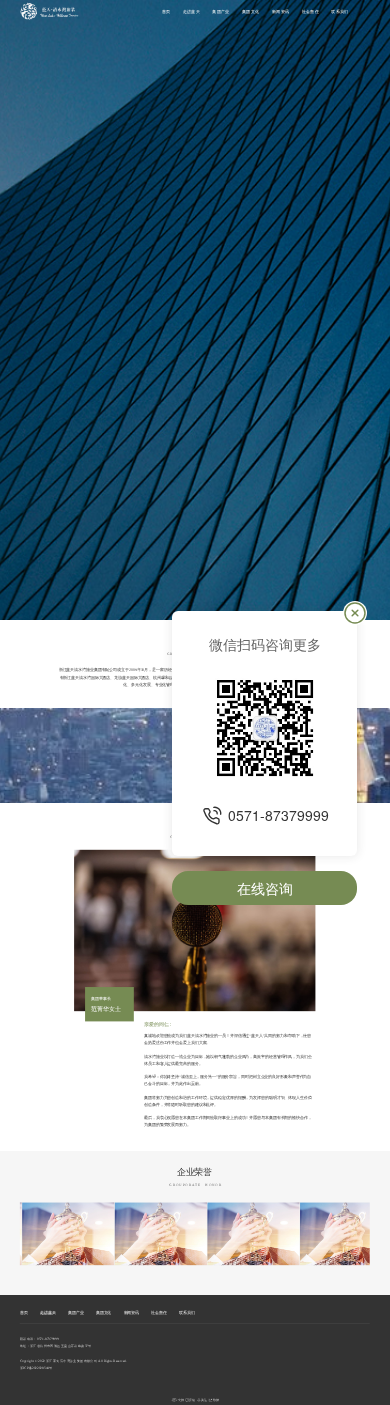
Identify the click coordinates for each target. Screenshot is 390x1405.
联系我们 (340, 11)
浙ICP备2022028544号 (36, 1368)
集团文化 (251, 11)
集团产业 (221, 11)
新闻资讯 (281, 11)
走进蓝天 (192, 11)
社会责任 (311, 11)
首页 (166, 11)
